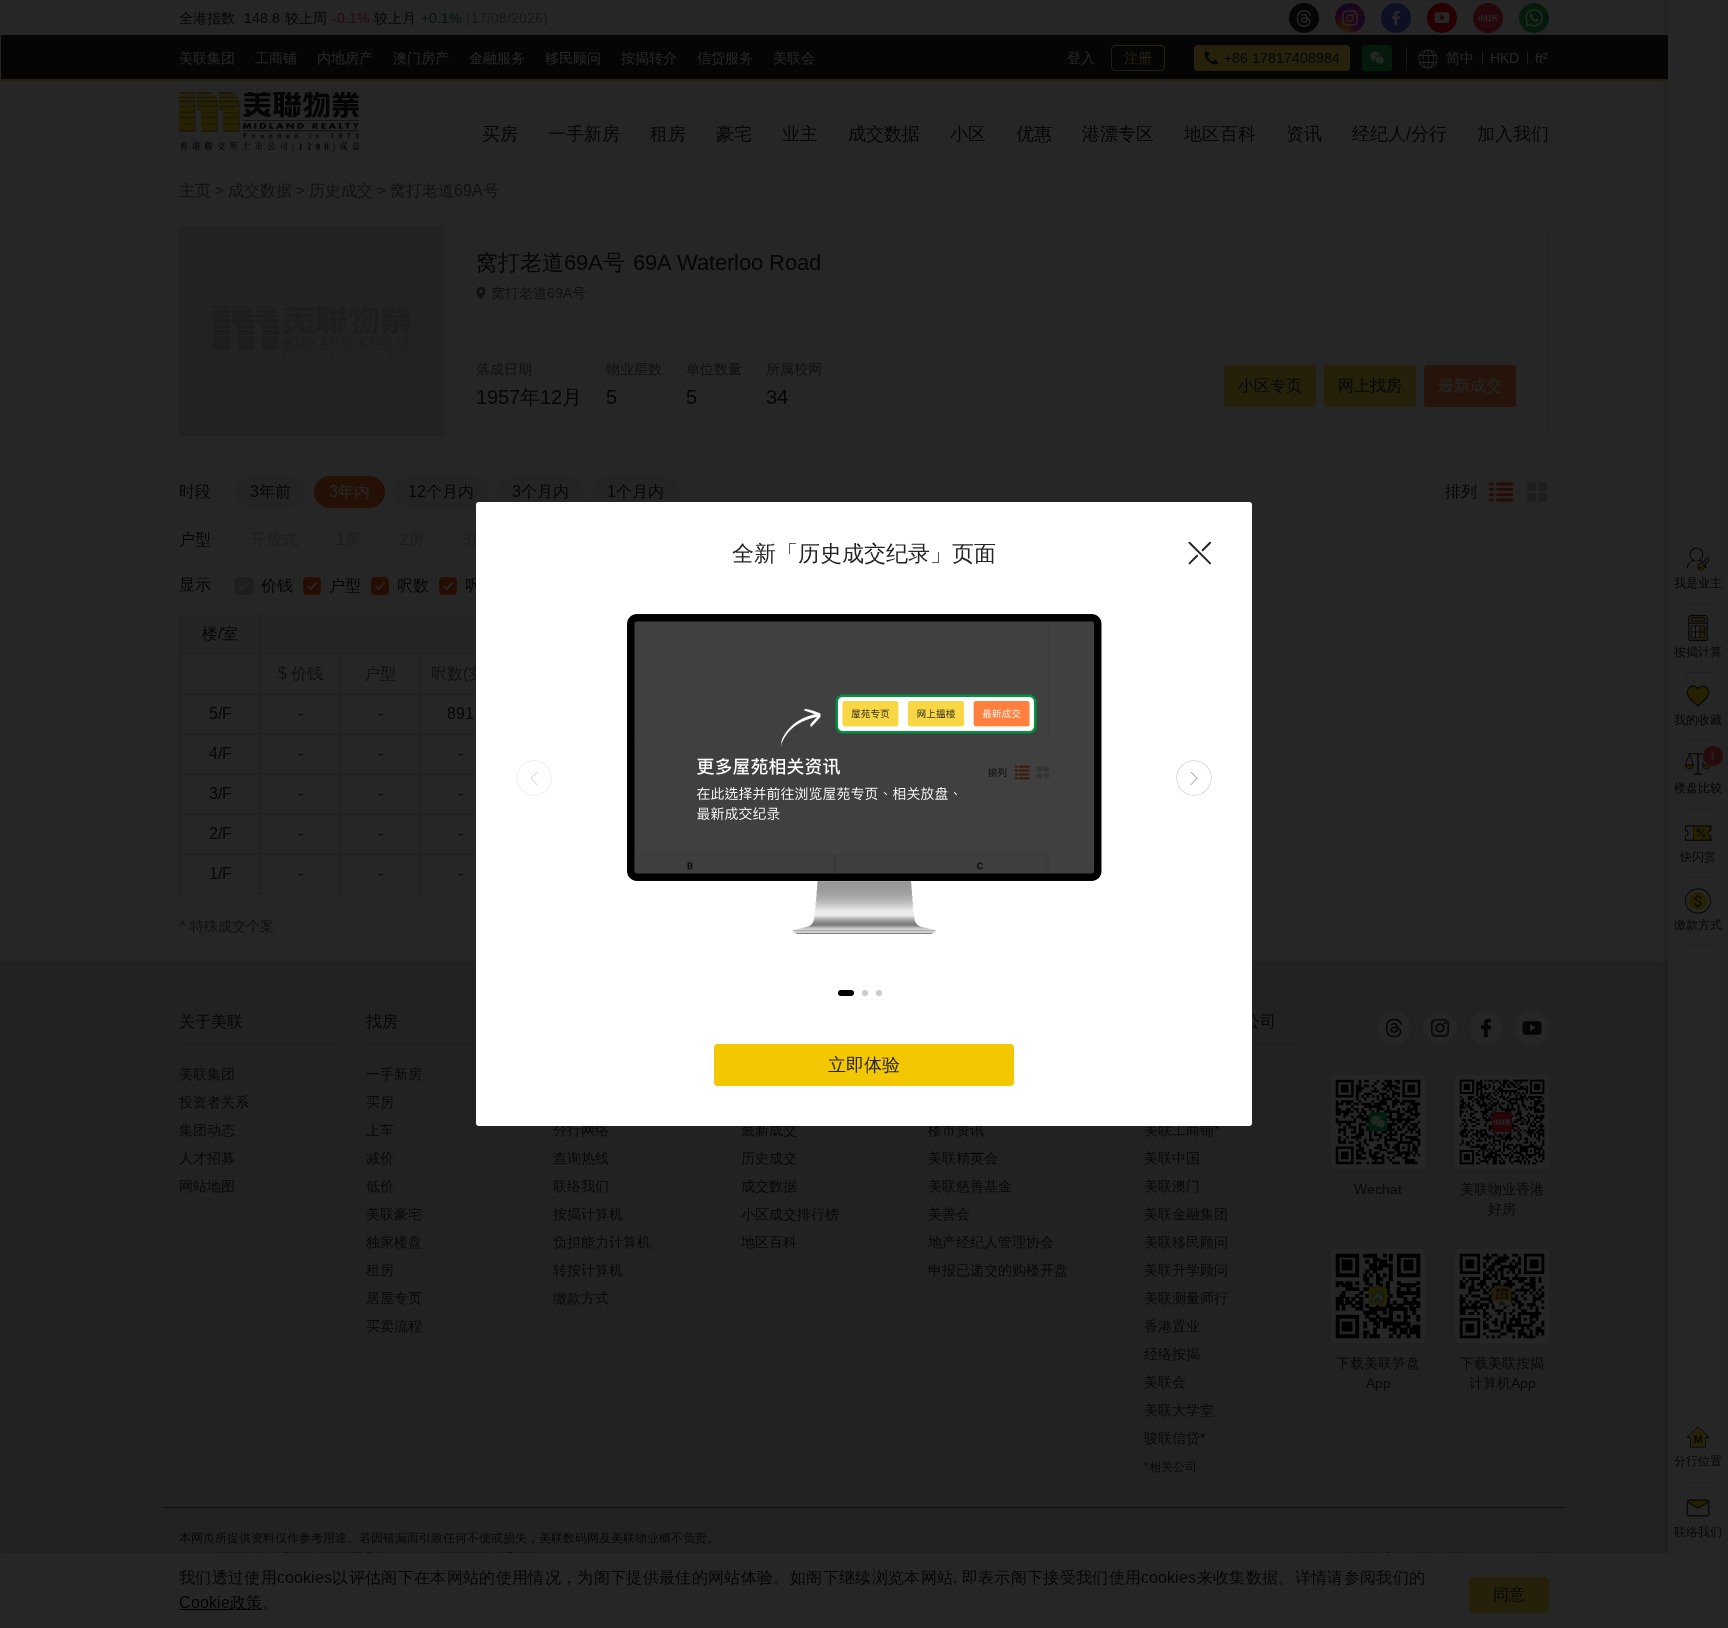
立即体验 (864, 1065)
